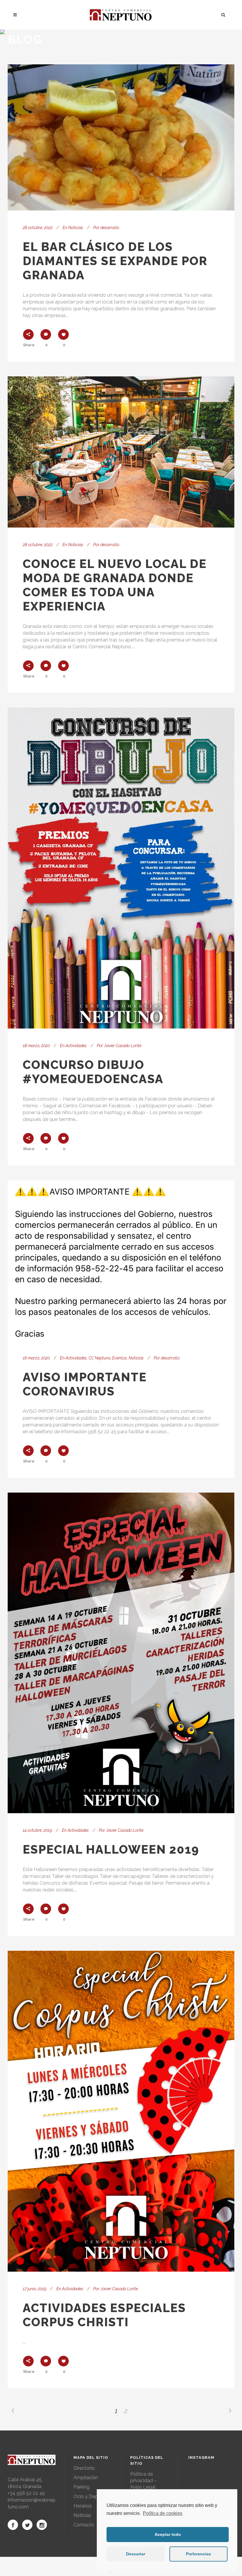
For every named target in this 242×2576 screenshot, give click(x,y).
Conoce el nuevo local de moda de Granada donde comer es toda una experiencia (115, 585)
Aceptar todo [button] (168, 2534)
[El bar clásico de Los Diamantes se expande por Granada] (121, 137)
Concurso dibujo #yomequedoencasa (93, 1072)
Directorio (84, 2468)
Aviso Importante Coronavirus (85, 1384)
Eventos (120, 1358)
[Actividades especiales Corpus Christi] (121, 2111)
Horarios (83, 2506)
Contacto (84, 2525)
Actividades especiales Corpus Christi (104, 2315)
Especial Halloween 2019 (111, 1849)
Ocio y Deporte (90, 2496)
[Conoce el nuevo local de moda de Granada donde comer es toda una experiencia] (121, 452)
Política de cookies (163, 2513)
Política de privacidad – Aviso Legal (143, 2480)
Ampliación (86, 2478)
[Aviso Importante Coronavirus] (121, 1261)
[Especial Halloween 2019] (121, 1653)
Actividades (76, 1046)
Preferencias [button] (198, 2554)
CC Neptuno (99, 1358)
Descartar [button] (136, 2554)
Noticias (76, 228)
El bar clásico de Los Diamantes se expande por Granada (115, 261)
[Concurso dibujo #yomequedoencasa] (121, 868)
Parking (81, 2487)
